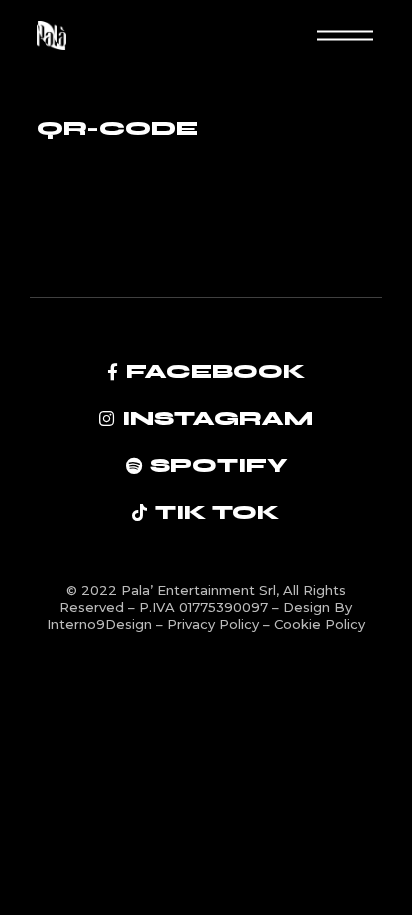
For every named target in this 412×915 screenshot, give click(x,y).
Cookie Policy (319, 624)
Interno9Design (101, 624)
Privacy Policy (215, 624)
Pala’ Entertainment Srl (198, 590)
